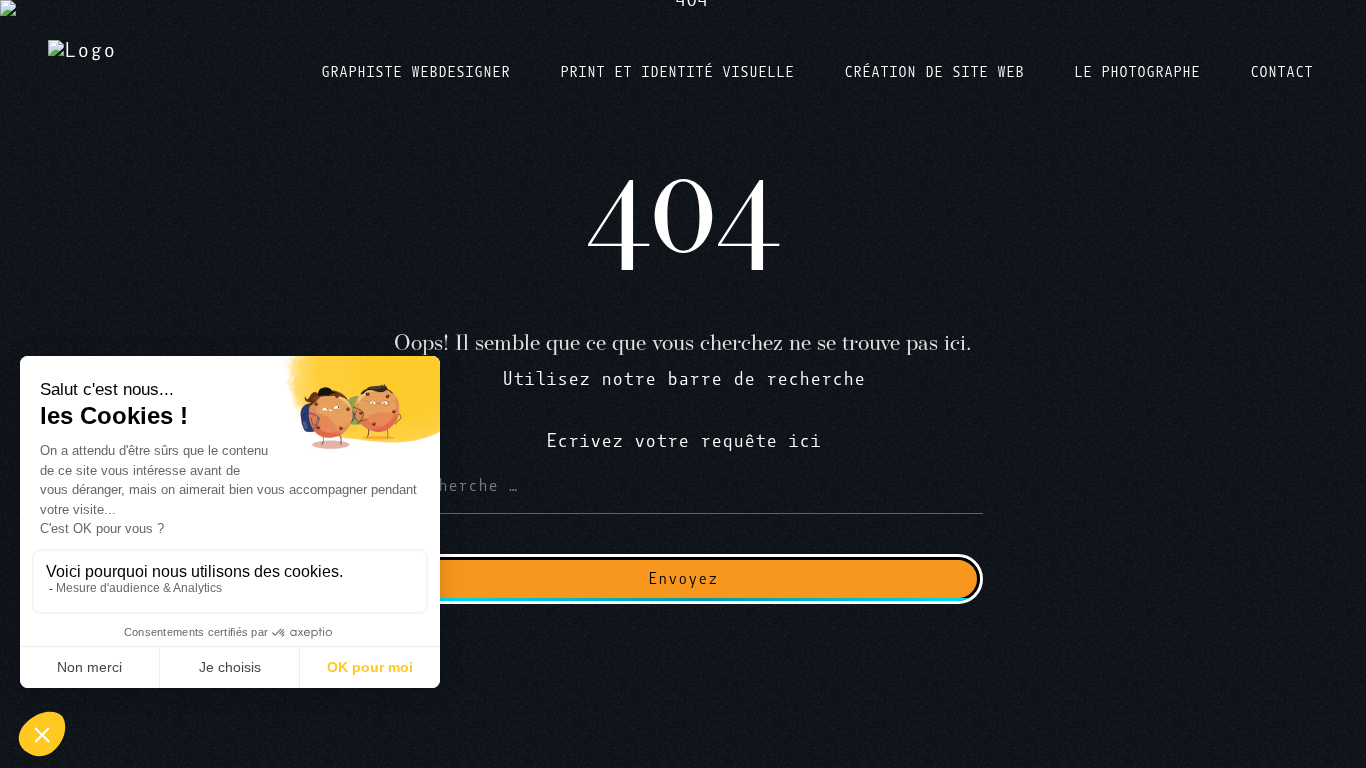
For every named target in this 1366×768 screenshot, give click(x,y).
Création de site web (934, 72)
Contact (1281, 72)
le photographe (1137, 72)
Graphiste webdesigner (415, 72)
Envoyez (683, 578)
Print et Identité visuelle (677, 72)
